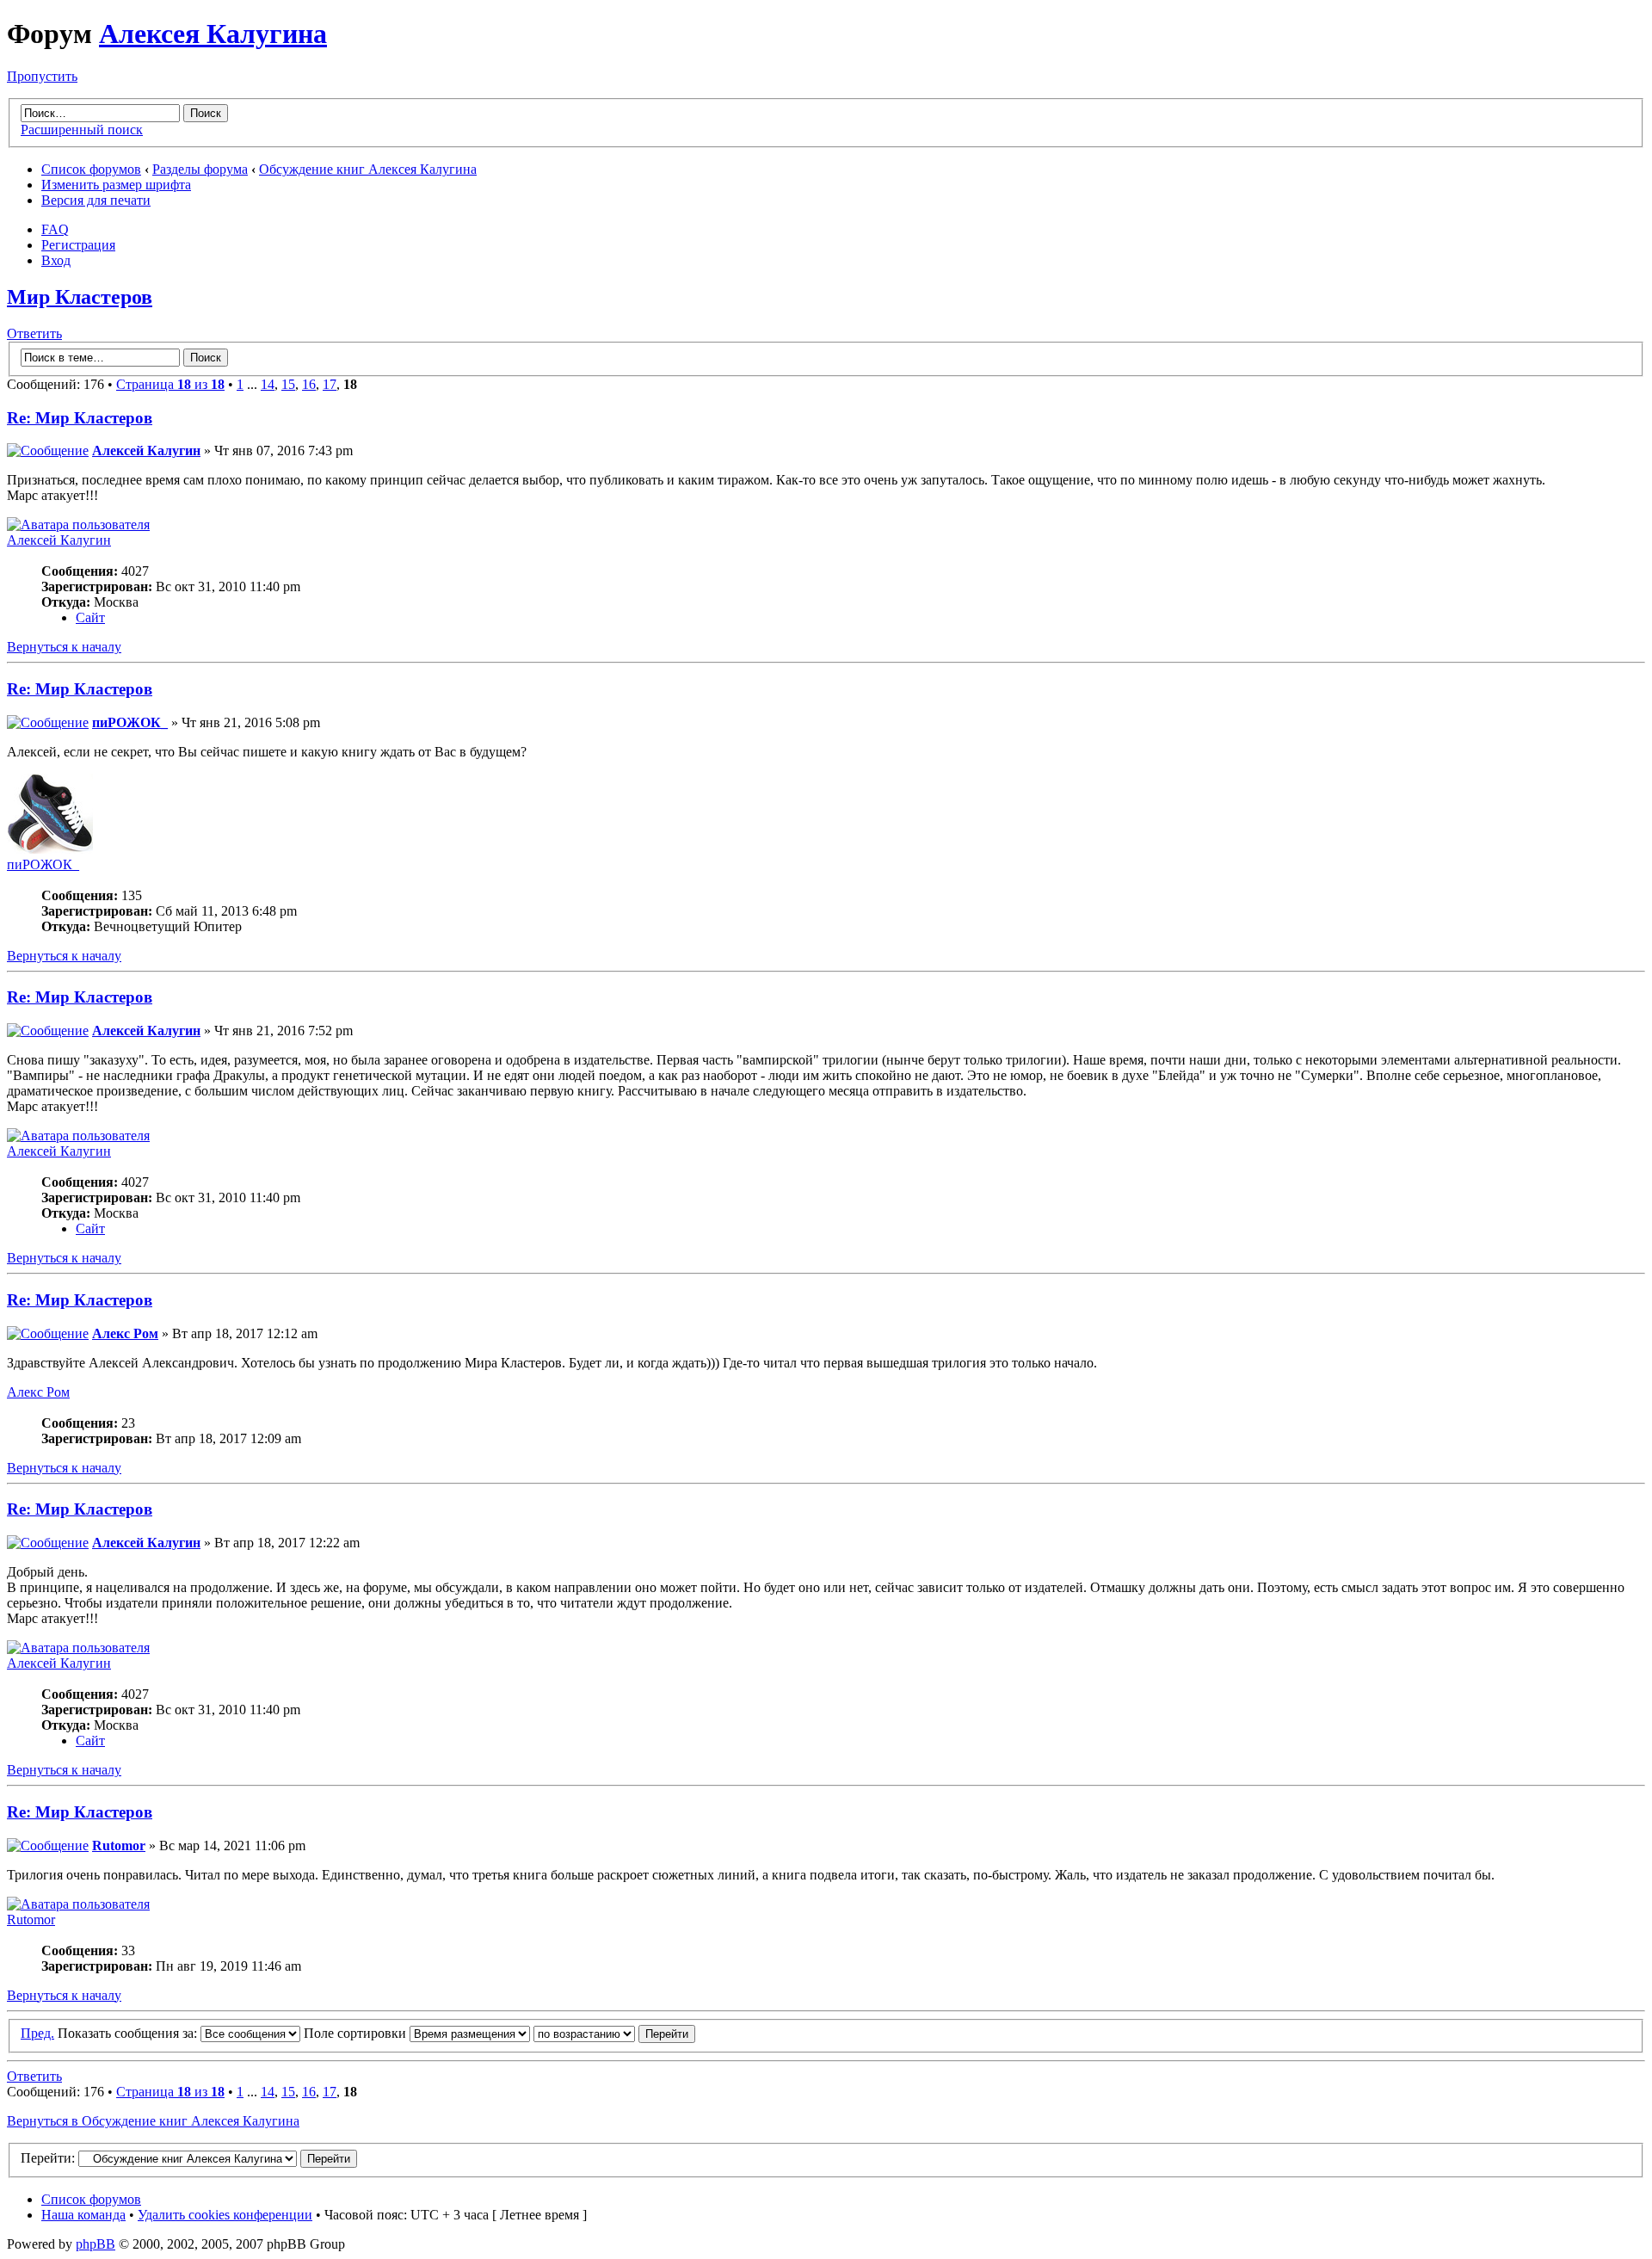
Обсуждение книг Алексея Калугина (368, 169)
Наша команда (83, 2215)
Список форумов (91, 169)
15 (288, 384)
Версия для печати (96, 200)
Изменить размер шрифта (116, 185)
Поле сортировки (357, 2033)
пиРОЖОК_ (130, 722)
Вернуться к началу (64, 647)
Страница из (170, 384)
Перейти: (48, 2158)
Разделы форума (200, 169)
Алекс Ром (125, 1333)
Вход (56, 260)
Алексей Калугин (146, 451)
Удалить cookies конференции (225, 2215)
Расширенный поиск (82, 130)
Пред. (37, 2033)
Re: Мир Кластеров (80, 418)
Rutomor (119, 1845)
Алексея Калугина (213, 34)
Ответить (34, 333)
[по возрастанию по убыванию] (614, 2033)
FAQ (55, 229)
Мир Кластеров (80, 297)
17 (330, 384)
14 (268, 384)
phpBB (96, 2244)
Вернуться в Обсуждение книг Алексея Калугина (153, 2121)
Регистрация (78, 245)
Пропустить (42, 76)
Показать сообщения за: (129, 2033)
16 (309, 384)
